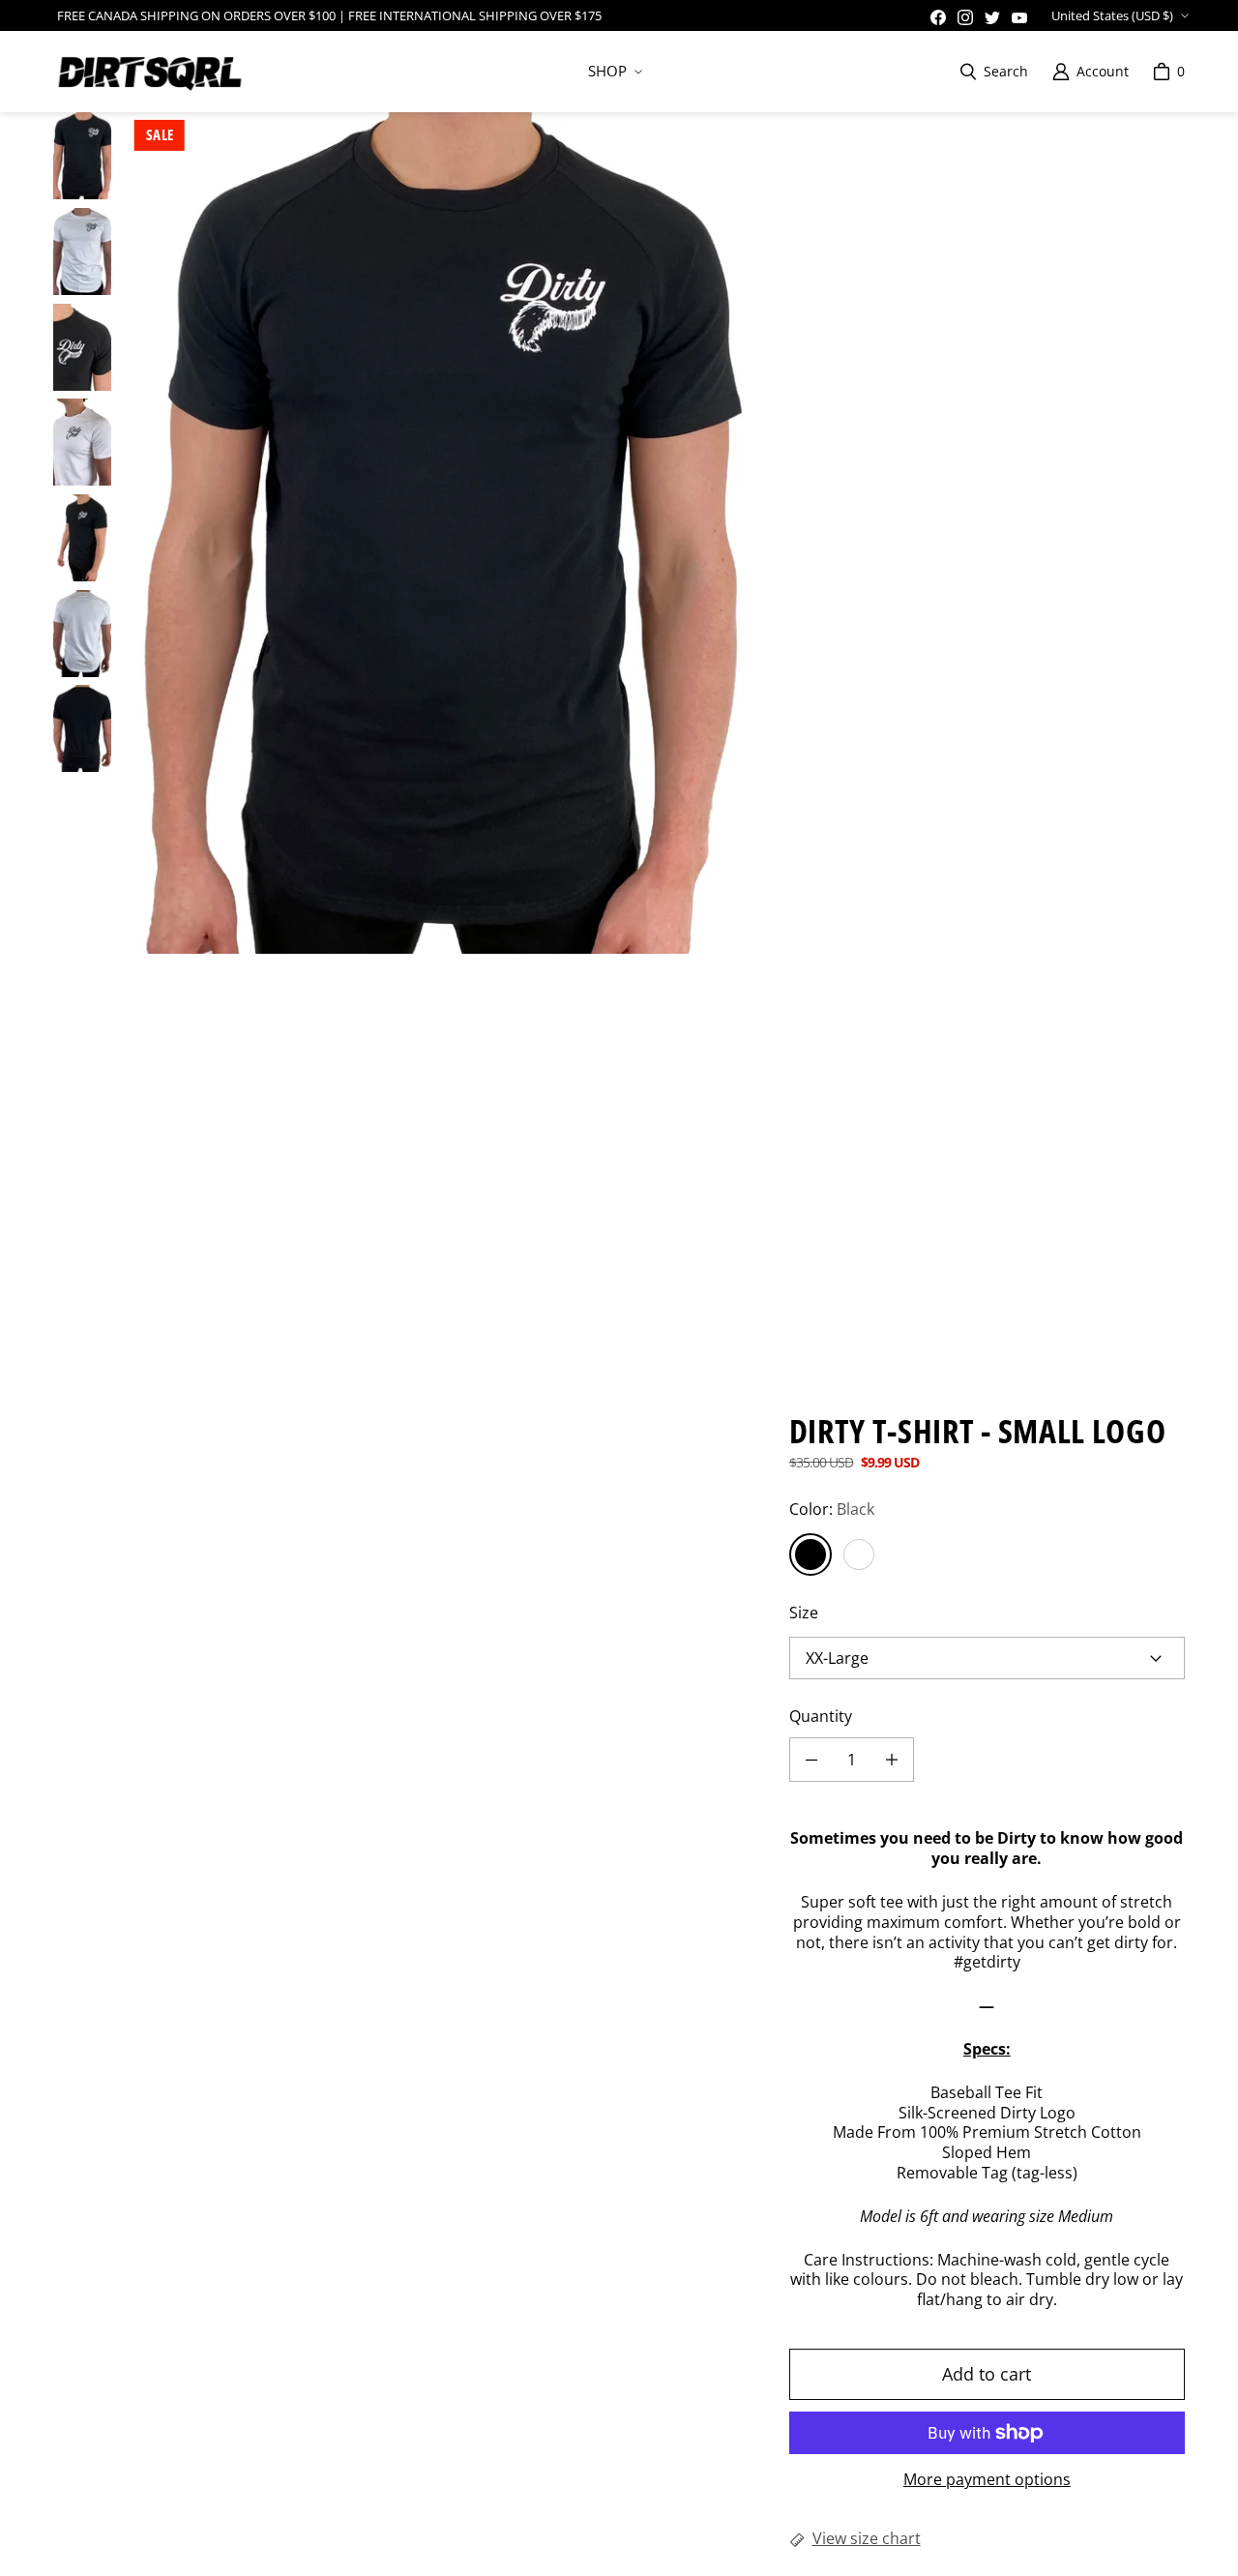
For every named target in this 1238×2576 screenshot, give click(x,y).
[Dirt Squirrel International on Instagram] (965, 17)
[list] (442, 533)
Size (804, 1613)
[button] (613, 72)
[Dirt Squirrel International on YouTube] (1019, 17)
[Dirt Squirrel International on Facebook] (938, 17)
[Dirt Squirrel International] (150, 72)
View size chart (867, 2539)
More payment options (987, 2480)
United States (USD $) (1112, 15)
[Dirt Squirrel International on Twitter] (992, 17)
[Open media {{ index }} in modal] (442, 533)
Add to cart (987, 2374)
